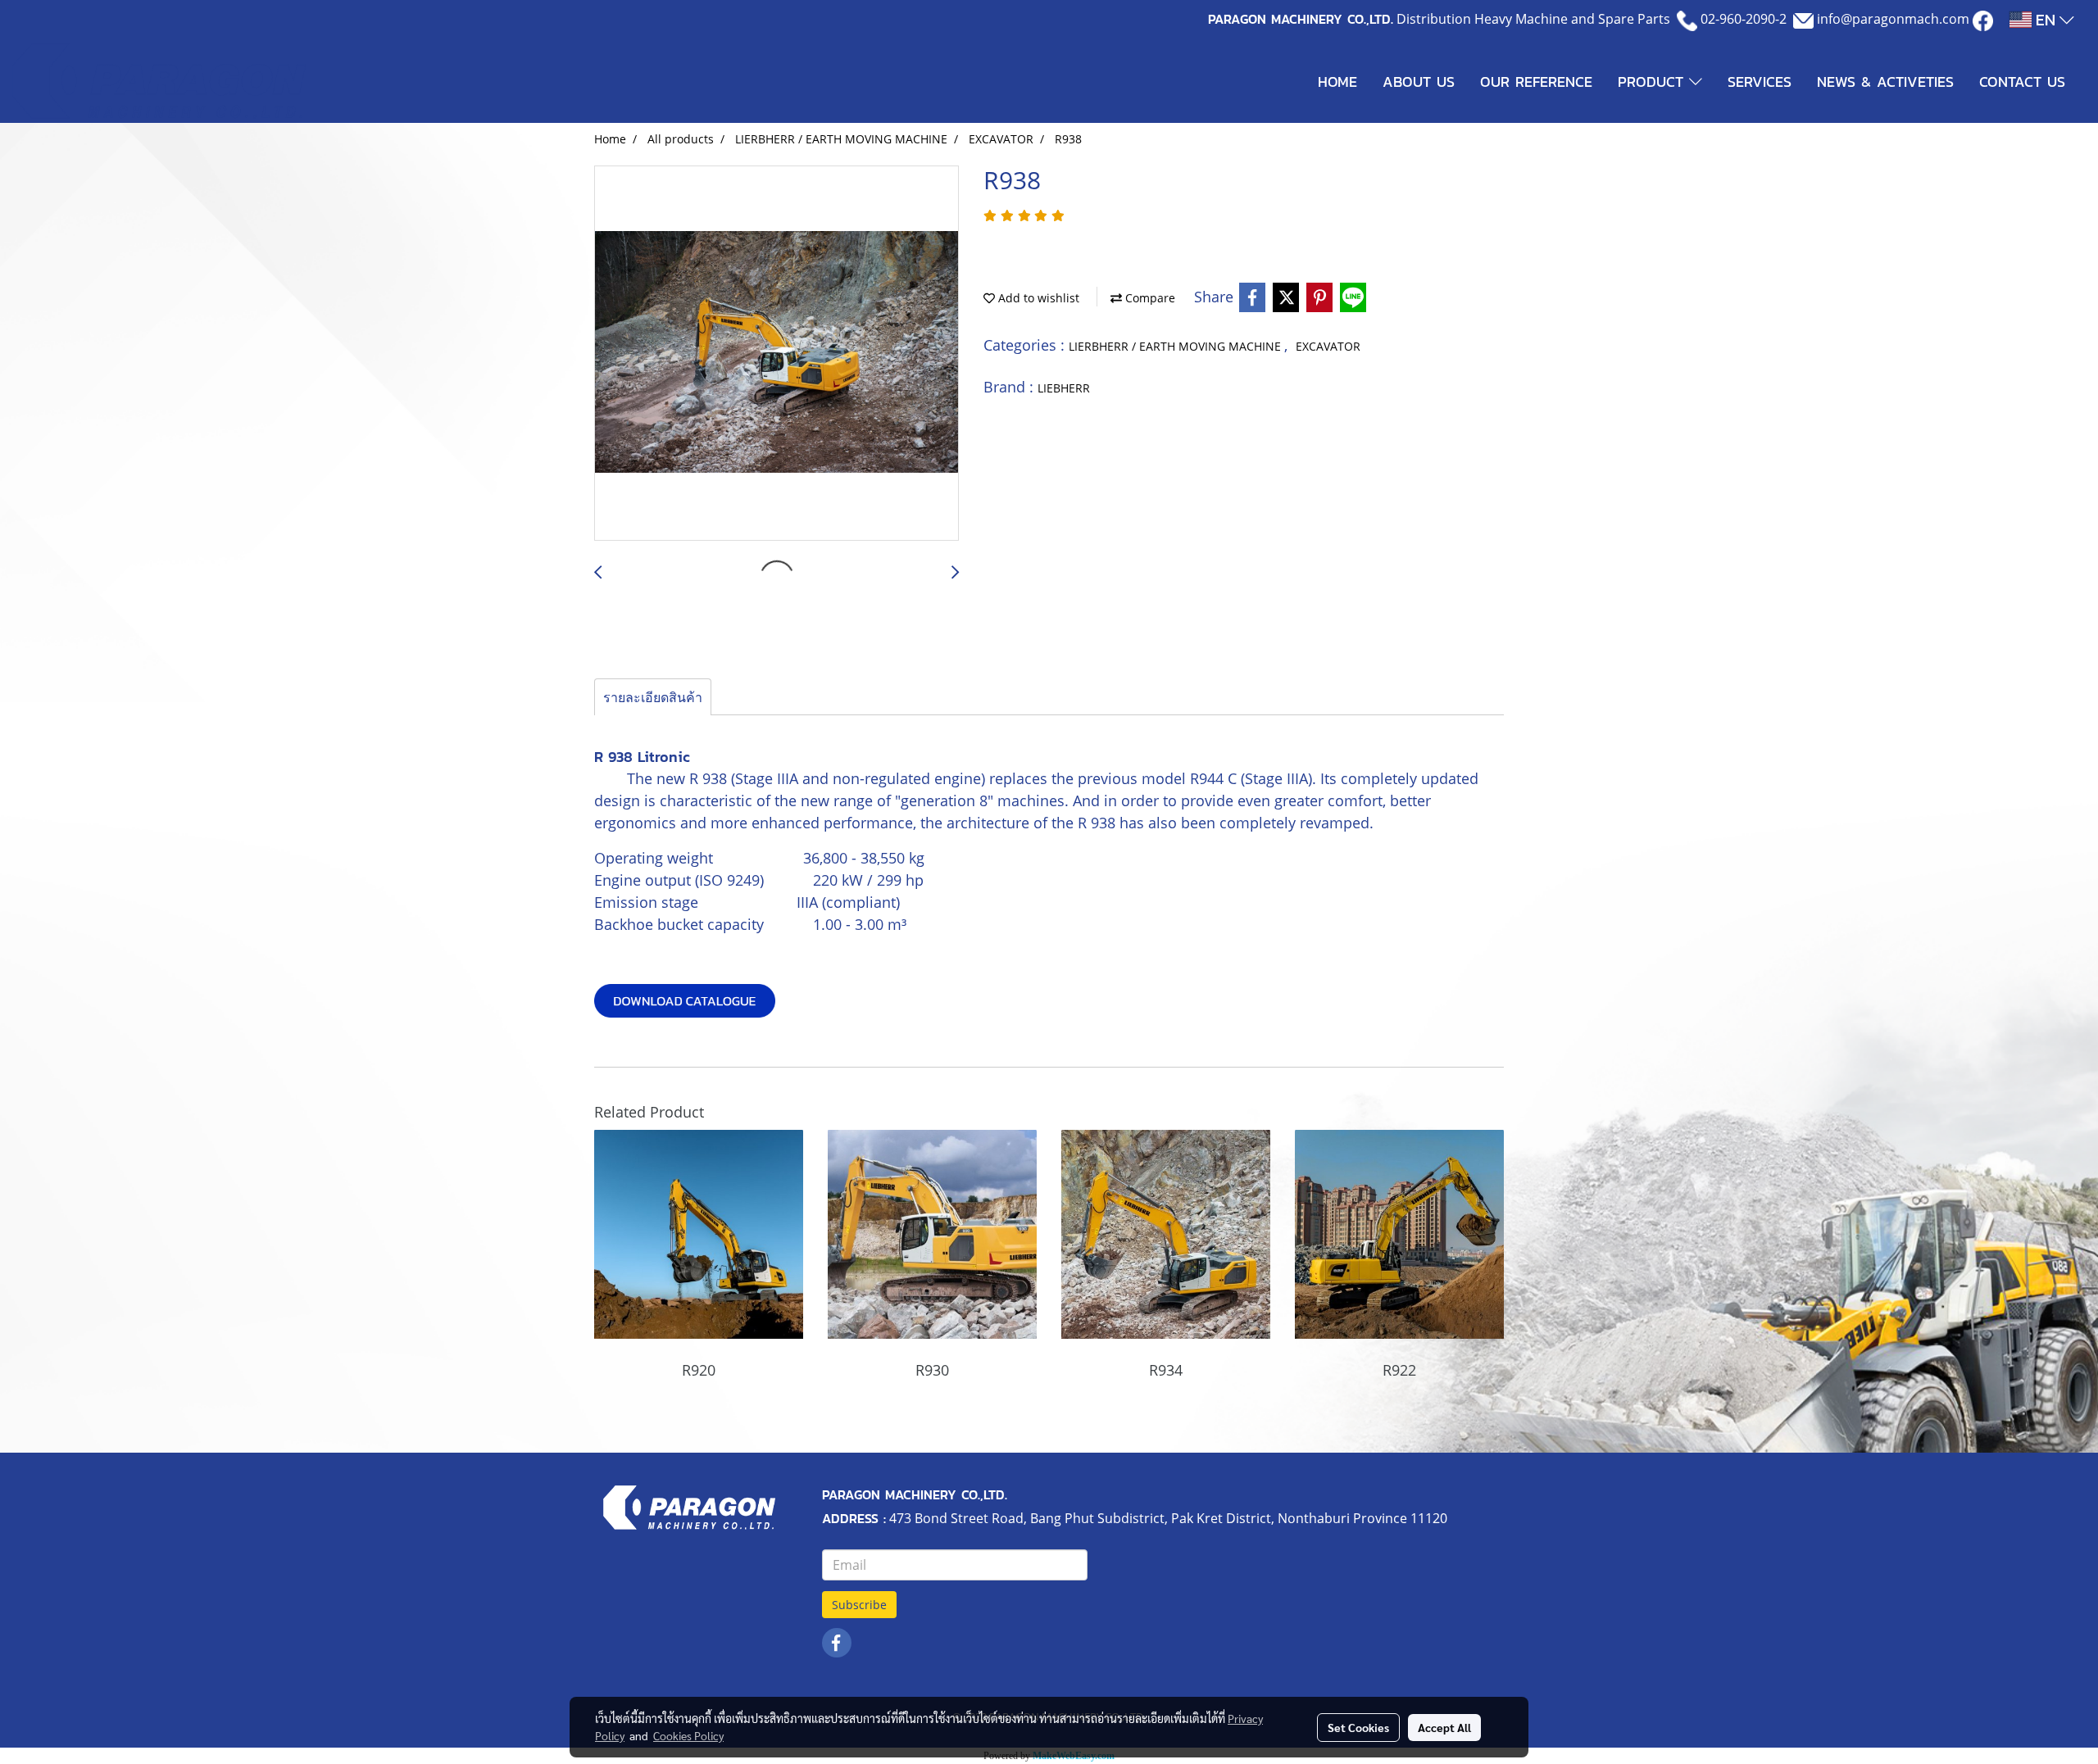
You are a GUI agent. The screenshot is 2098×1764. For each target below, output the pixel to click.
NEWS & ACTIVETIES (1885, 82)
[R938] (777, 354)
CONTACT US (2022, 82)
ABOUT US (1419, 82)
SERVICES (1760, 82)
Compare (1149, 298)
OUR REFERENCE (1536, 82)
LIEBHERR (1064, 388)
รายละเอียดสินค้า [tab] (653, 697)
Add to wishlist (1037, 298)
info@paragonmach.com (1893, 19)
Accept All (1444, 1727)
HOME (1337, 82)
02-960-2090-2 (1744, 19)
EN (2046, 20)
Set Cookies (1358, 1727)
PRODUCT (1653, 82)
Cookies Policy (688, 1735)
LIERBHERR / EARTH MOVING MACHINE (1176, 346)
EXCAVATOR (1328, 346)
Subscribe (859, 1605)
